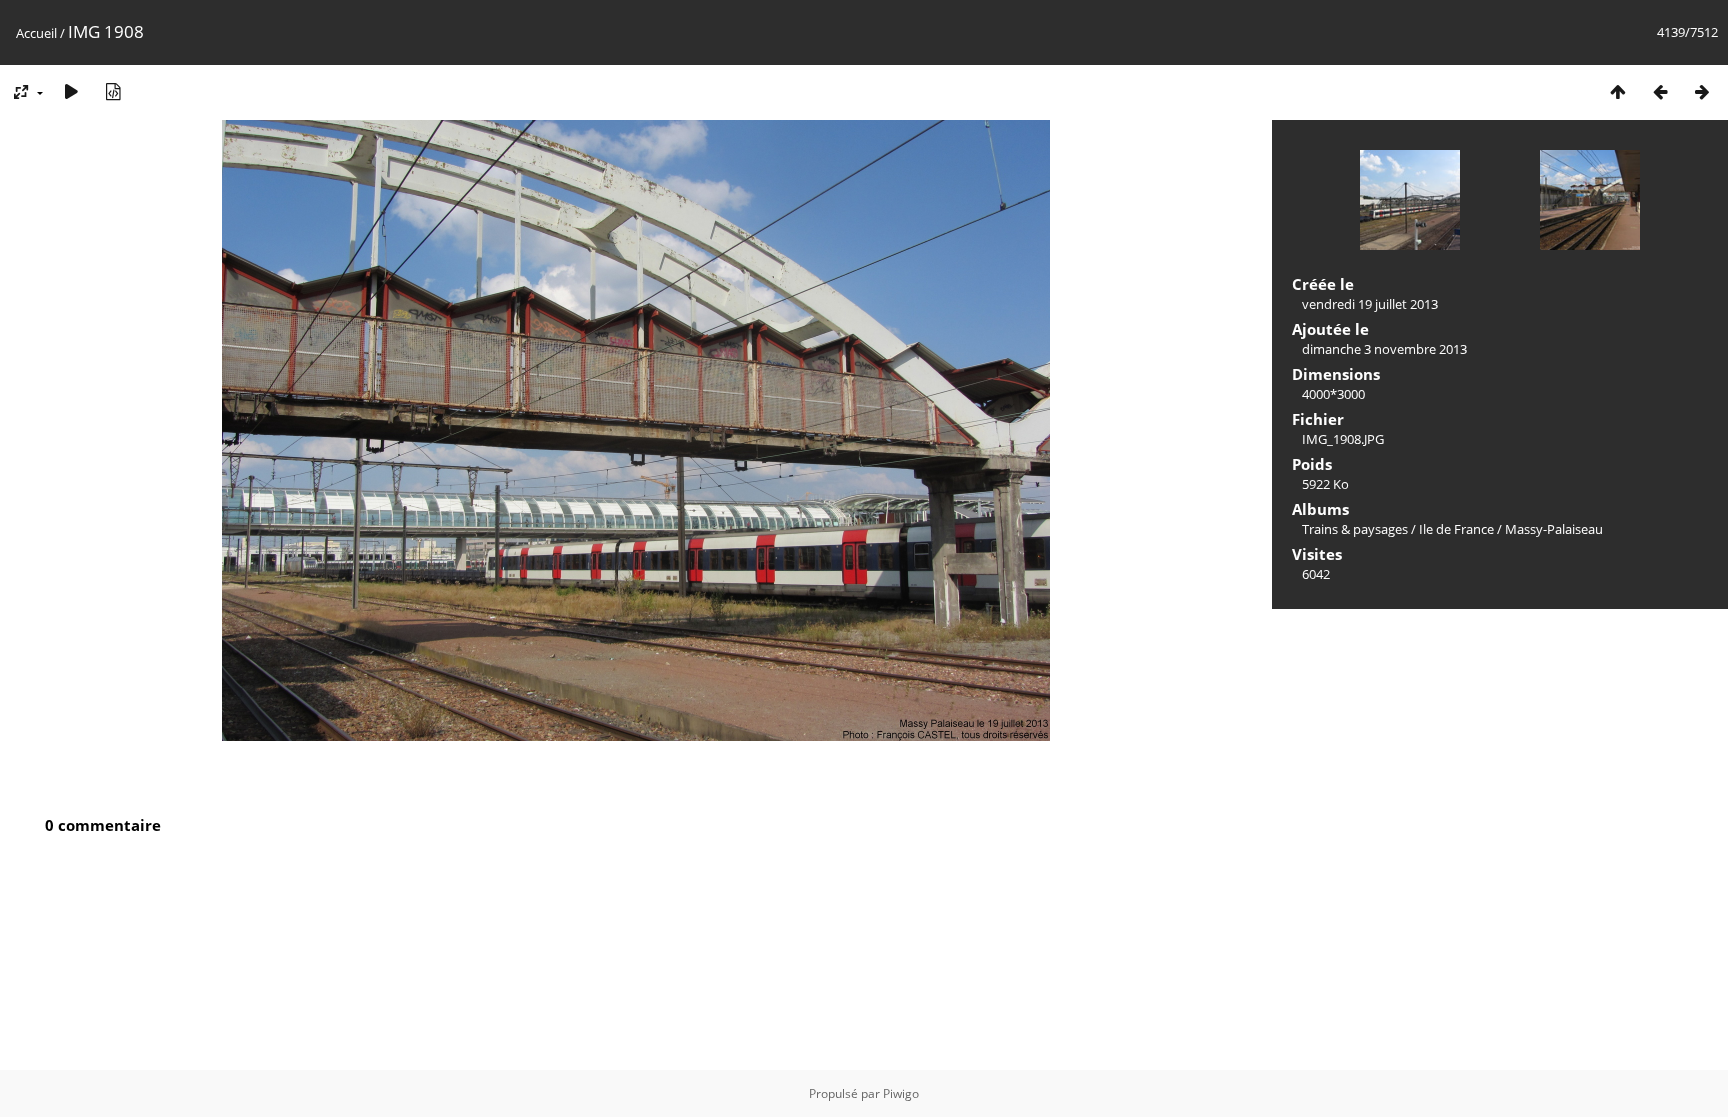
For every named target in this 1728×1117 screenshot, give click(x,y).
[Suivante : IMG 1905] (1702, 91)
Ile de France (1456, 529)
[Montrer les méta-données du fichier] (113, 91)
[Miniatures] (1618, 91)
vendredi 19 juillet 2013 (1370, 304)
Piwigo (901, 1093)
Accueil (36, 33)
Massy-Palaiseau (1554, 529)
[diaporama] (71, 91)
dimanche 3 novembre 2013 (1384, 349)
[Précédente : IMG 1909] (1660, 91)
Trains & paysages (1355, 529)
